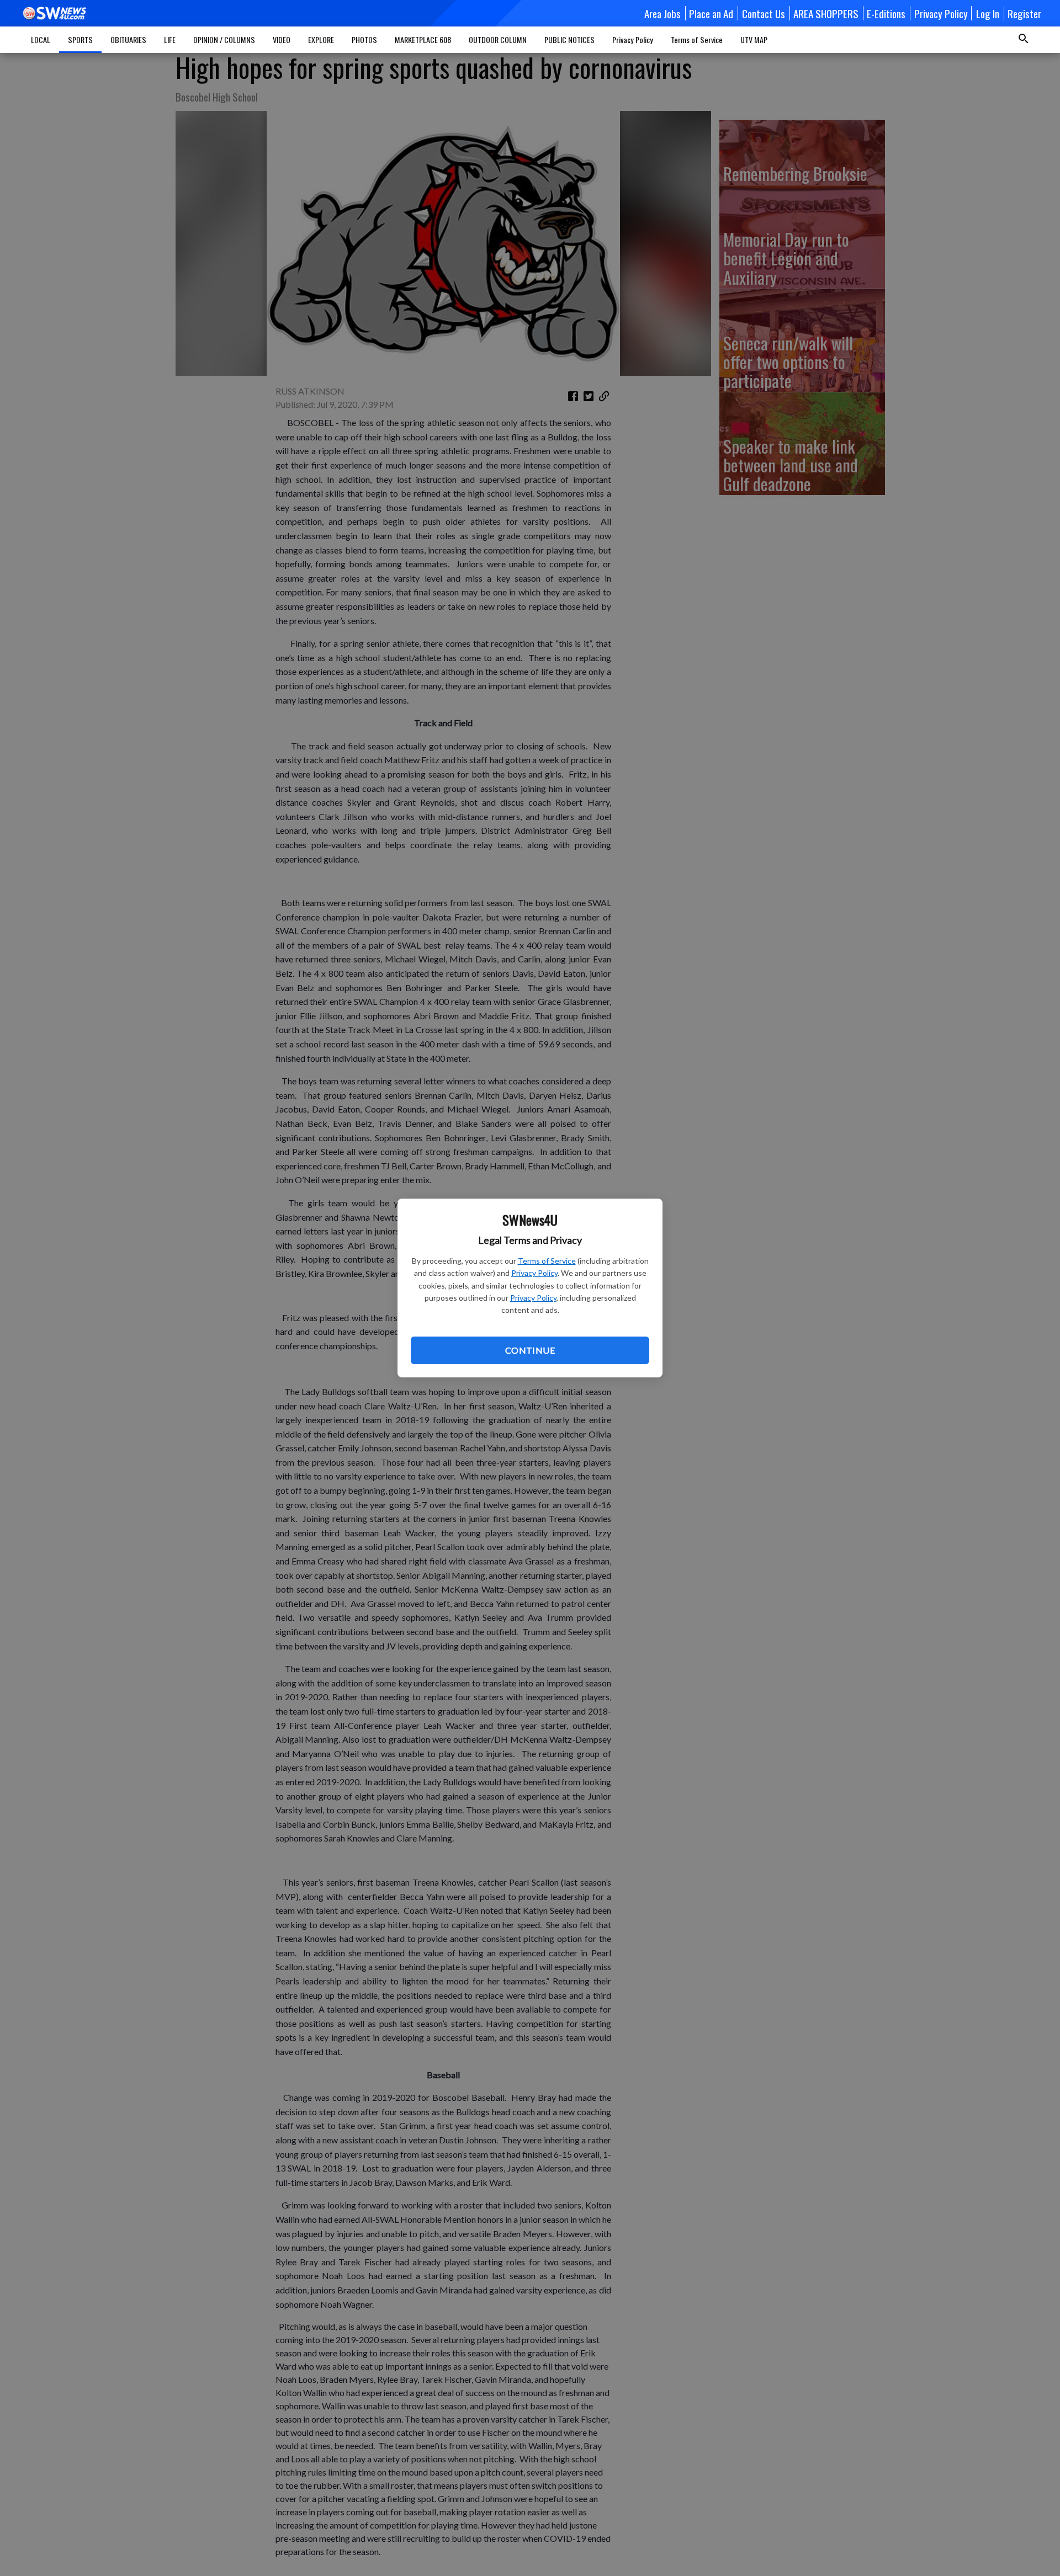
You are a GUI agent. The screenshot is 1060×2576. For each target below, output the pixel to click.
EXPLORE (321, 39)
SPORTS (80, 39)
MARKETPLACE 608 (423, 39)
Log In (988, 13)
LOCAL (41, 39)
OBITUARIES (128, 39)
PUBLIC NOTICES (569, 39)
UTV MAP (754, 39)
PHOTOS (364, 39)
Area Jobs (662, 13)
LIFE (170, 39)
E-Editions (886, 13)
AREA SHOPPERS (826, 13)
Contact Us (764, 13)
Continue (530, 1350)
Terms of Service (547, 1261)
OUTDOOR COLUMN (498, 39)
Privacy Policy (534, 1273)
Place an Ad (711, 13)
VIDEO (282, 39)
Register (1024, 13)
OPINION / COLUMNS (224, 39)
